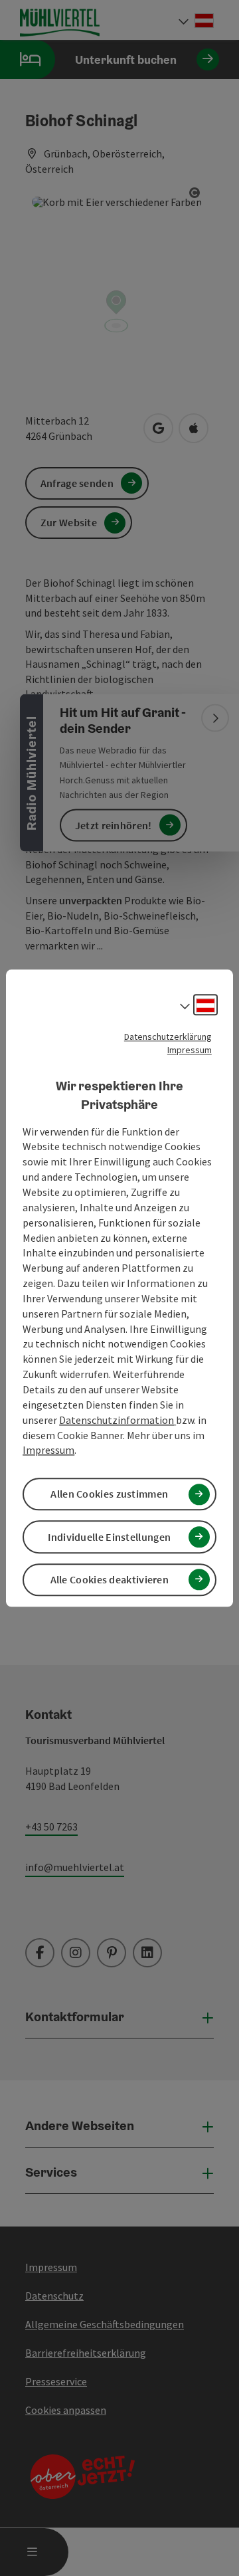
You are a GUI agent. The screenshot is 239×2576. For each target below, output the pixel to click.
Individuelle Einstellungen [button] (109, 1537)
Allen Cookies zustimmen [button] (109, 1494)
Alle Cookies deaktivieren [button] (110, 1579)
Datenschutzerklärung (168, 1037)
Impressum (190, 1050)
